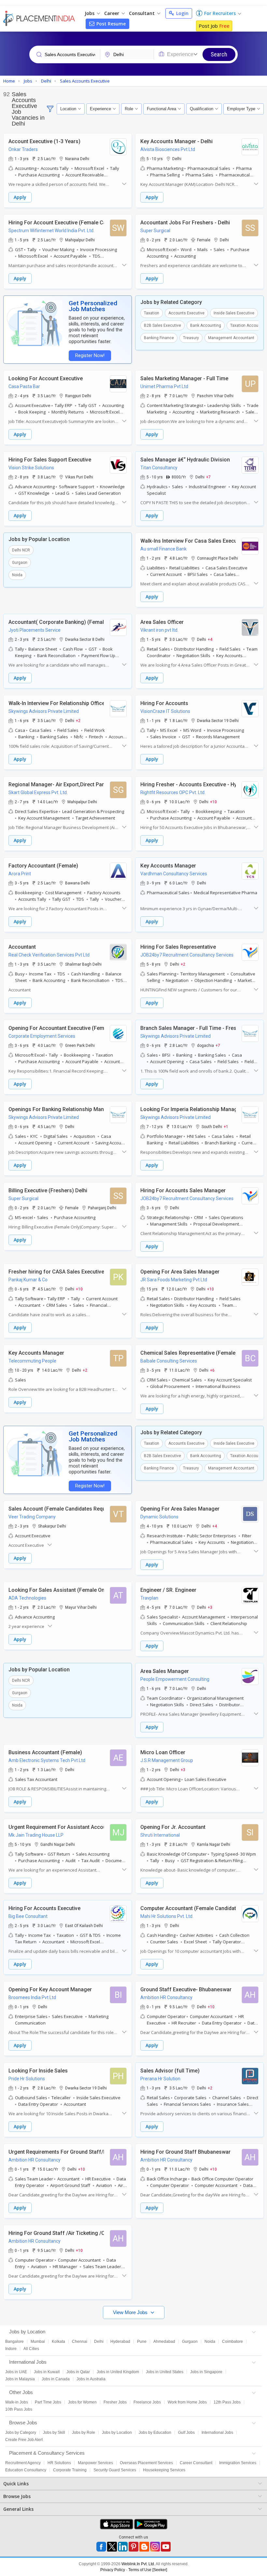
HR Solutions (59, 2463)
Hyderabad (120, 2342)
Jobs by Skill (54, 2433)
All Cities (31, 2349)
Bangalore (14, 2342)
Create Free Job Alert (24, 2440)
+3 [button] (210, 1607)
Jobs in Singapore (206, 2372)
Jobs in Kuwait (47, 2372)
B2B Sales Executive (162, 325)
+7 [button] (208, 477)
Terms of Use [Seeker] (148, 2570)
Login (182, 13)
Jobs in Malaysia (20, 2379)
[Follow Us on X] (112, 2547)
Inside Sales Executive (234, 313)
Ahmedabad (164, 2342)
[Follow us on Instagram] (155, 2547)
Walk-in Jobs (17, 2402)
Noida (17, 575)
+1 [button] (226, 1126)
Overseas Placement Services (146, 2463)
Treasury (191, 338)
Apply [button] (20, 197)
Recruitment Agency (23, 2463)
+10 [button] (213, 802)
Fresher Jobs (115, 2402)
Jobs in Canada (56, 2379)
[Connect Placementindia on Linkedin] (123, 2547)
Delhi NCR (21, 550)
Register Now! (90, 356)
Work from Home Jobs (187, 2402)
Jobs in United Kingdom (118, 2372)
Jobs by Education (155, 2433)
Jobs (90, 13)
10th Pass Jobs (19, 2409)
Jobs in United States (165, 2372)
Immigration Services (238, 2463)
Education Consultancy (26, 2470)
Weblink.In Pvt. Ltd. (138, 2564)
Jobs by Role (84, 2433)
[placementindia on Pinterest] (133, 2547)
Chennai (80, 2342)
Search (219, 54)
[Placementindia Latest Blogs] (144, 2547)
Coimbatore (232, 2342)
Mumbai (38, 2342)
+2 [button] (78, 720)
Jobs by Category (21, 2433)
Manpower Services (95, 2463)
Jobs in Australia (91, 2379)
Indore (11, 2349)
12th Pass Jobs (227, 2402)
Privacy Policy (113, 2570)
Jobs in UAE (16, 2372)
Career (112, 13)
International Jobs (217, 2433)
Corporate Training (70, 2470)
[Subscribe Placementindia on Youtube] (166, 2547)
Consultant (142, 13)
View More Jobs (131, 2312)
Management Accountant (231, 338)
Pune (142, 2342)
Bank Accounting (206, 325)
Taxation (152, 313)
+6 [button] (212, 1370)
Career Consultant (196, 2463)
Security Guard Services (115, 2470)
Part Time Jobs (48, 2402)
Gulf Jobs (186, 2433)
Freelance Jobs (147, 2402)
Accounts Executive (186, 313)
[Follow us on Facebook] (101, 2547)
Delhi (99, 2342)
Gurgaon (20, 563)
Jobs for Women (82, 2402)
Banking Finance (159, 338)
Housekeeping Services (164, 2470)
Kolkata (58, 2342)
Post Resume (110, 24)
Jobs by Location (117, 2433)
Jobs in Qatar (78, 2372)
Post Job (214, 26)
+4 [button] (210, 639)
